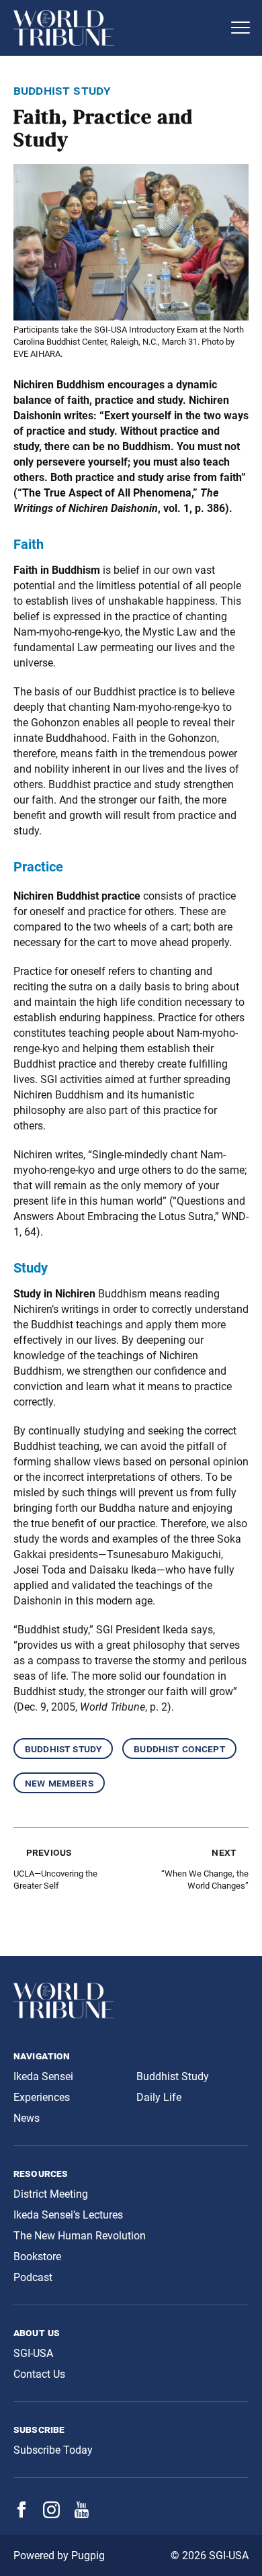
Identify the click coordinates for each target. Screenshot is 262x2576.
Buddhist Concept (179, 1749)
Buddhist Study (63, 1749)
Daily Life (159, 2097)
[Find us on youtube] (82, 2515)
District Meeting (51, 2194)
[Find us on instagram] (51, 2515)
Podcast (33, 2277)
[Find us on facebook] (21, 2514)
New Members (59, 1783)
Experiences (42, 2097)
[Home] (118, 28)
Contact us (39, 2374)
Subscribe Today (53, 2450)
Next (224, 1852)
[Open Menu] (241, 28)
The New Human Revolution (80, 2236)
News (27, 2118)
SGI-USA (33, 2353)
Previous (49, 1852)
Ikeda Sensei (43, 2076)
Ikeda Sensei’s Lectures (68, 2215)
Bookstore (37, 2257)
